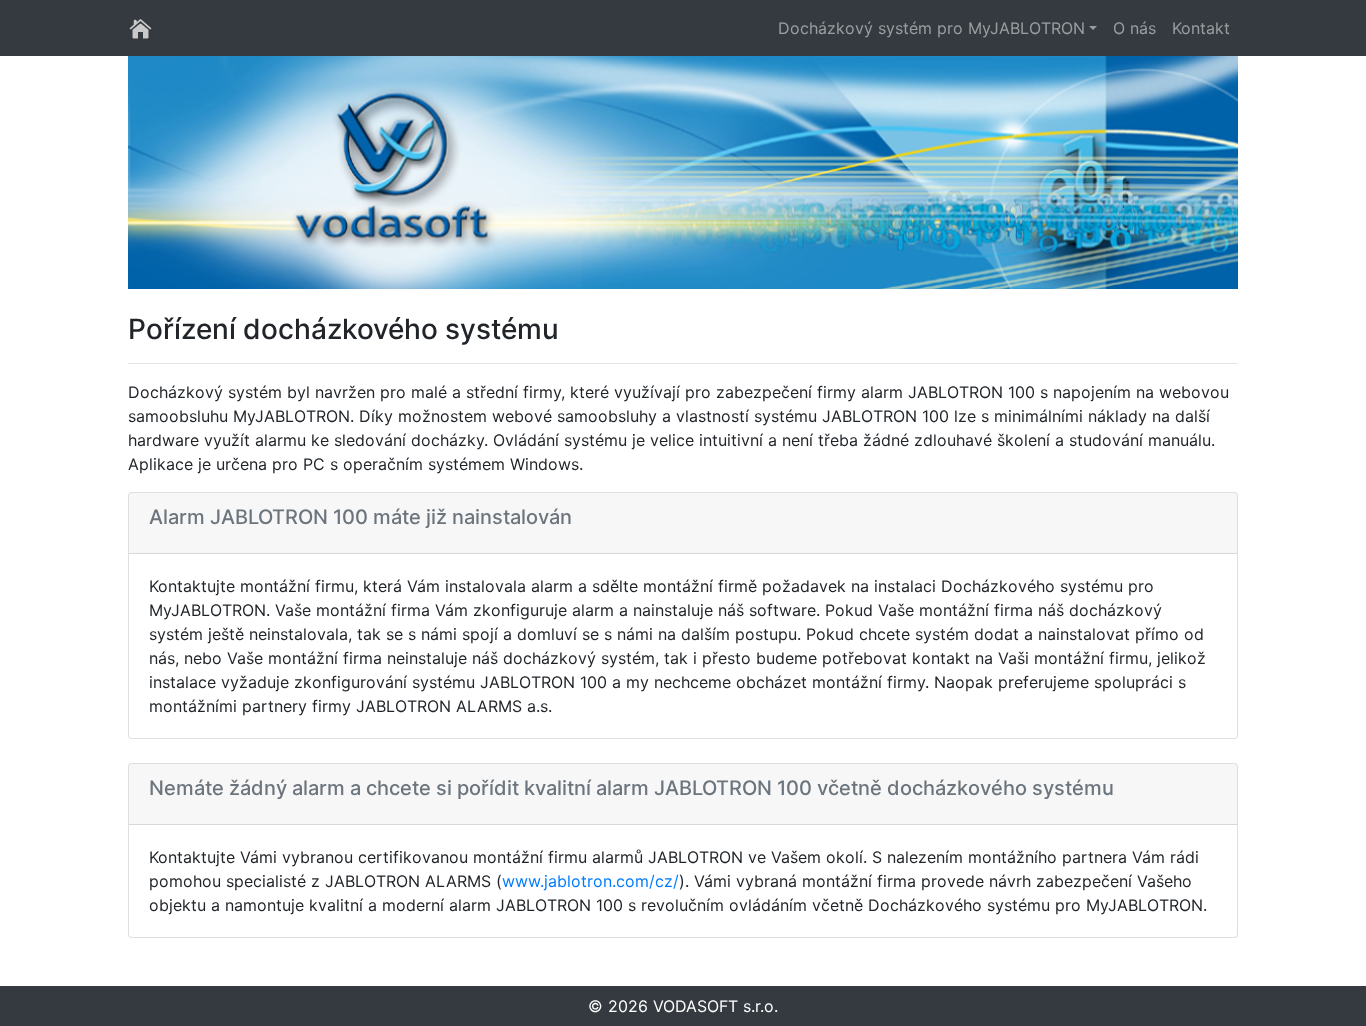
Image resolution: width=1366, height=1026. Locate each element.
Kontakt (1201, 28)
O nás (1134, 28)
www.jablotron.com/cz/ (590, 881)
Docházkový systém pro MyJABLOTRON (931, 28)
